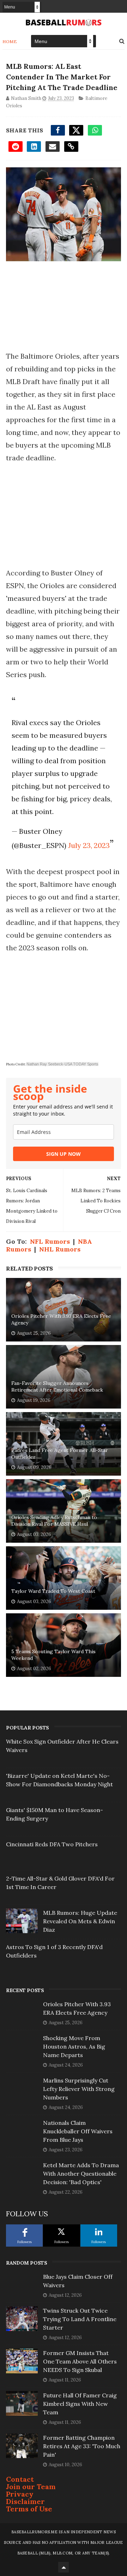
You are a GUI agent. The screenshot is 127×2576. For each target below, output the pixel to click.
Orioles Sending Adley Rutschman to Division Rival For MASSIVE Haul (54, 1521)
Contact (20, 2479)
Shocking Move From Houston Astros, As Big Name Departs (74, 2046)
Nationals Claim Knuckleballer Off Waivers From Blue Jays (78, 2131)
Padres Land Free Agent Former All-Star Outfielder (60, 1454)
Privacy (20, 2494)
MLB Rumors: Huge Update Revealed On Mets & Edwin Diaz (80, 1921)
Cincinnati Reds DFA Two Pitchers (52, 1844)
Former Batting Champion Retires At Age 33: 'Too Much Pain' (82, 2446)
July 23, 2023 (89, 845)
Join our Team (31, 2487)
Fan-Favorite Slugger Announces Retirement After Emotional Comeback (57, 1387)
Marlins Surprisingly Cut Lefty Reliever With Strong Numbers (79, 2089)
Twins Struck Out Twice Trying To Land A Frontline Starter (80, 2319)
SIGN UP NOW (64, 1154)
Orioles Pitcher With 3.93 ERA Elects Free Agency (61, 1320)
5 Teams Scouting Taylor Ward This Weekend (53, 1655)
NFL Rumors (50, 1241)
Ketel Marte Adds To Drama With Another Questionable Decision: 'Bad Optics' (81, 2174)
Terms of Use (29, 2509)
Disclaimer (25, 2501)
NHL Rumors (60, 1249)
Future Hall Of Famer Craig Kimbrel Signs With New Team (80, 2404)
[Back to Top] (64, 2567)
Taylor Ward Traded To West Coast (53, 1591)
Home (10, 41)
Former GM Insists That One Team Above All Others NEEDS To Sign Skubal (80, 2361)
